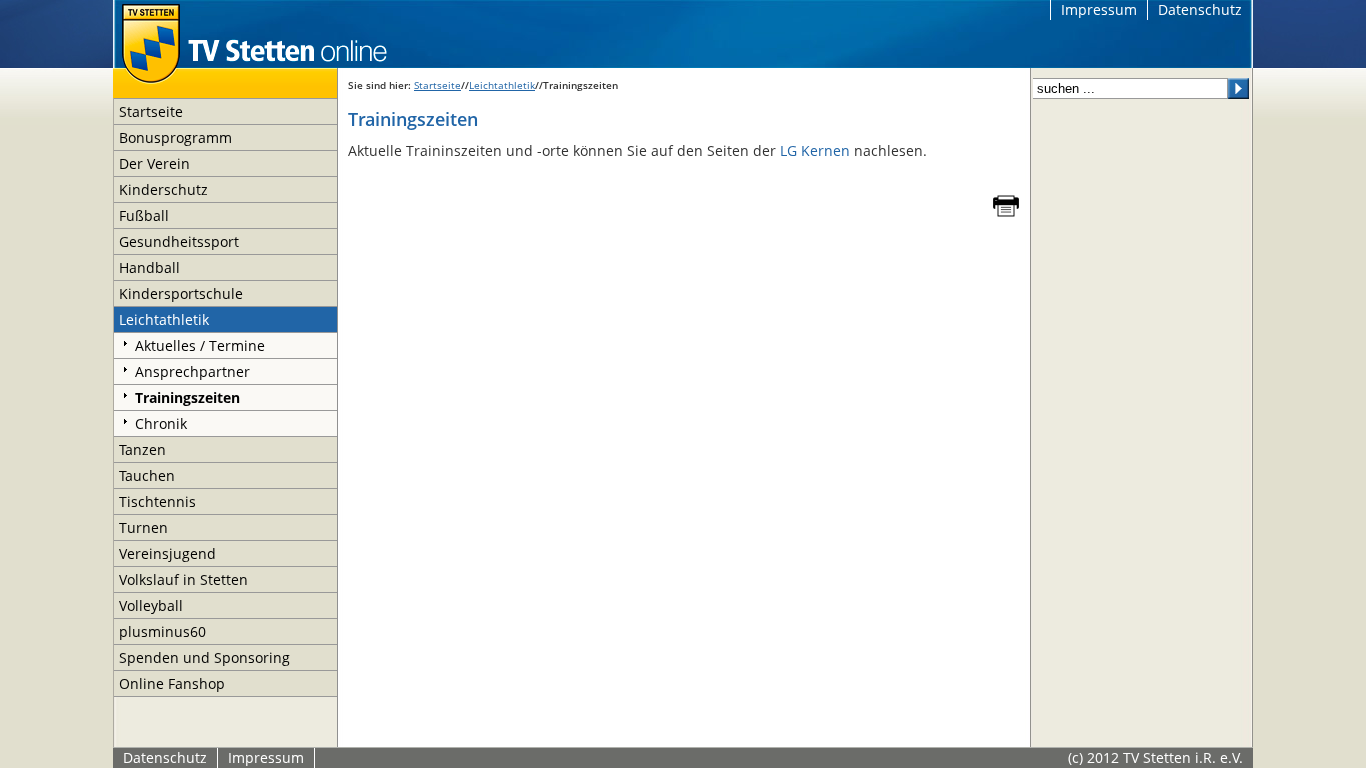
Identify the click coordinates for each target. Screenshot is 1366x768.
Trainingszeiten (187, 397)
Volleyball (151, 605)
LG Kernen (815, 150)
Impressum (1099, 9)
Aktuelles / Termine (200, 345)
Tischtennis (157, 501)
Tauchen (147, 475)
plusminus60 (162, 631)
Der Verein (154, 163)
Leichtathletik (164, 319)
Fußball (144, 215)
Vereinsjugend (167, 553)
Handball (149, 267)
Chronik (161, 423)
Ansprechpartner (192, 371)
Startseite (151, 111)
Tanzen (142, 449)
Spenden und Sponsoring (204, 657)
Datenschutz (1200, 9)
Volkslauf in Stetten (183, 579)
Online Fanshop (172, 683)
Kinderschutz (163, 189)
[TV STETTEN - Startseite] (253, 34)
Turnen (143, 527)
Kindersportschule (181, 293)
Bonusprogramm (175, 137)
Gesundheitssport (179, 241)
